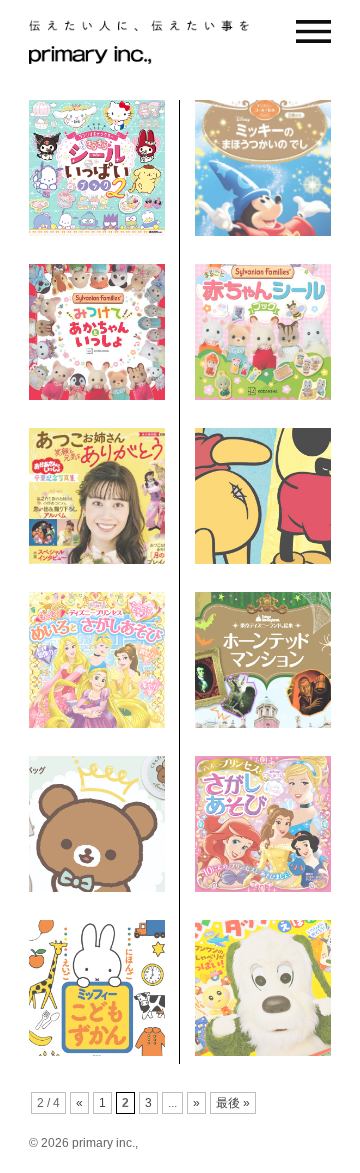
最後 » (233, 1103)
